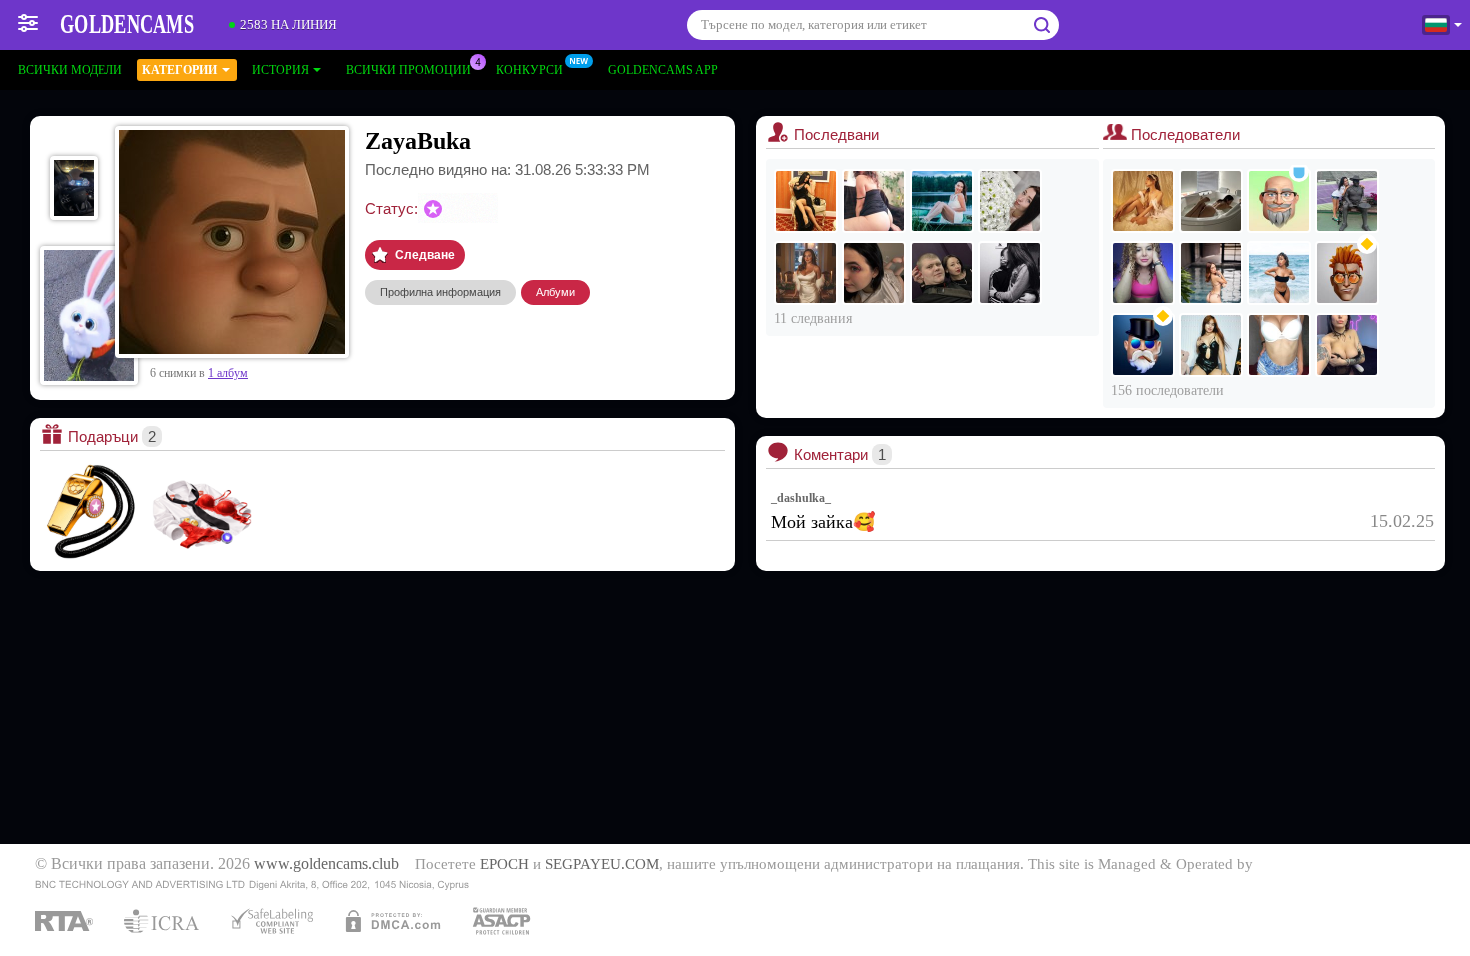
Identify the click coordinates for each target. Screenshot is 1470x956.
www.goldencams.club (326, 864)
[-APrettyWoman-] (1211, 345)
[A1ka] (874, 273)
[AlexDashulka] (942, 273)
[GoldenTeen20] (1279, 345)
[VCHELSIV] (1010, 273)
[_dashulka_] (1010, 201)
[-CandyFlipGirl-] (1279, 273)
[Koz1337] (1279, 201)
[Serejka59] (1347, 273)
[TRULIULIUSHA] (1347, 201)
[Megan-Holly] (1211, 273)
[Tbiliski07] (1143, 345)
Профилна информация (440, 292)
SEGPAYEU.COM (602, 864)
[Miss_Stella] (942, 201)
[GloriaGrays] (1143, 273)
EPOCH (504, 864)
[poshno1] (806, 201)
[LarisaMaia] (1143, 201)
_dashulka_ (801, 498)
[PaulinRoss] (1211, 201)
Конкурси (529, 70)
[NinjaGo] (1347, 345)
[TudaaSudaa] (806, 273)
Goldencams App (663, 70)
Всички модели (70, 70)
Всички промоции (408, 70)
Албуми (555, 292)
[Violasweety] (874, 201)
